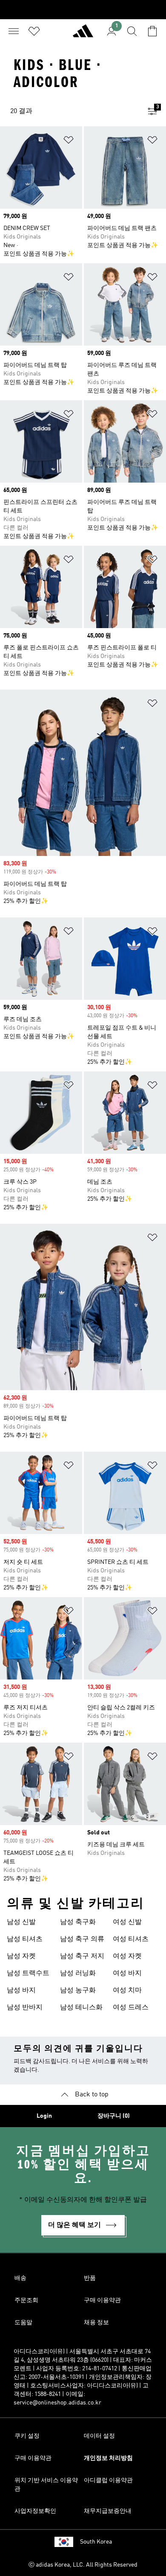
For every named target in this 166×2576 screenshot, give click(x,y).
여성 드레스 (131, 2008)
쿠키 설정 (27, 2436)
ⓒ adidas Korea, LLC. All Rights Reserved (83, 2565)
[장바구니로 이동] (152, 31)
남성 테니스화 (81, 2008)
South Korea (96, 2542)
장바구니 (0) (114, 2116)
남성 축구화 (78, 1922)
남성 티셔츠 (25, 1939)
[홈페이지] (83, 35)
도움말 (23, 2323)
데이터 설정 (99, 2436)
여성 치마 (127, 1991)
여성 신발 (127, 1922)
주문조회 (26, 2300)
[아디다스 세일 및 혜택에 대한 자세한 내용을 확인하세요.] (83, 10)
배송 (20, 2278)
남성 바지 (21, 1991)
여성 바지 (127, 1973)
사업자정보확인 (35, 2511)
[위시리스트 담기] (69, 141)
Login (44, 2116)
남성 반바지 (25, 2008)
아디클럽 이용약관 (108, 2480)
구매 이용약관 (102, 2300)
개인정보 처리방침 (108, 2458)
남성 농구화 (78, 1991)
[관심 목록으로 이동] (34, 31)
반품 (90, 2278)
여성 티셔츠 (131, 1939)
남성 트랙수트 (28, 1973)
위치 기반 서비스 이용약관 (46, 2485)
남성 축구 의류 (82, 1939)
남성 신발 (21, 1922)
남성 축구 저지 (82, 1956)
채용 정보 (96, 2323)
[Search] (132, 31)
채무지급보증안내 (108, 2511)
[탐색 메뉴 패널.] (14, 31)
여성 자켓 (127, 1956)
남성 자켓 (21, 1956)
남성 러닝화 (78, 1973)
